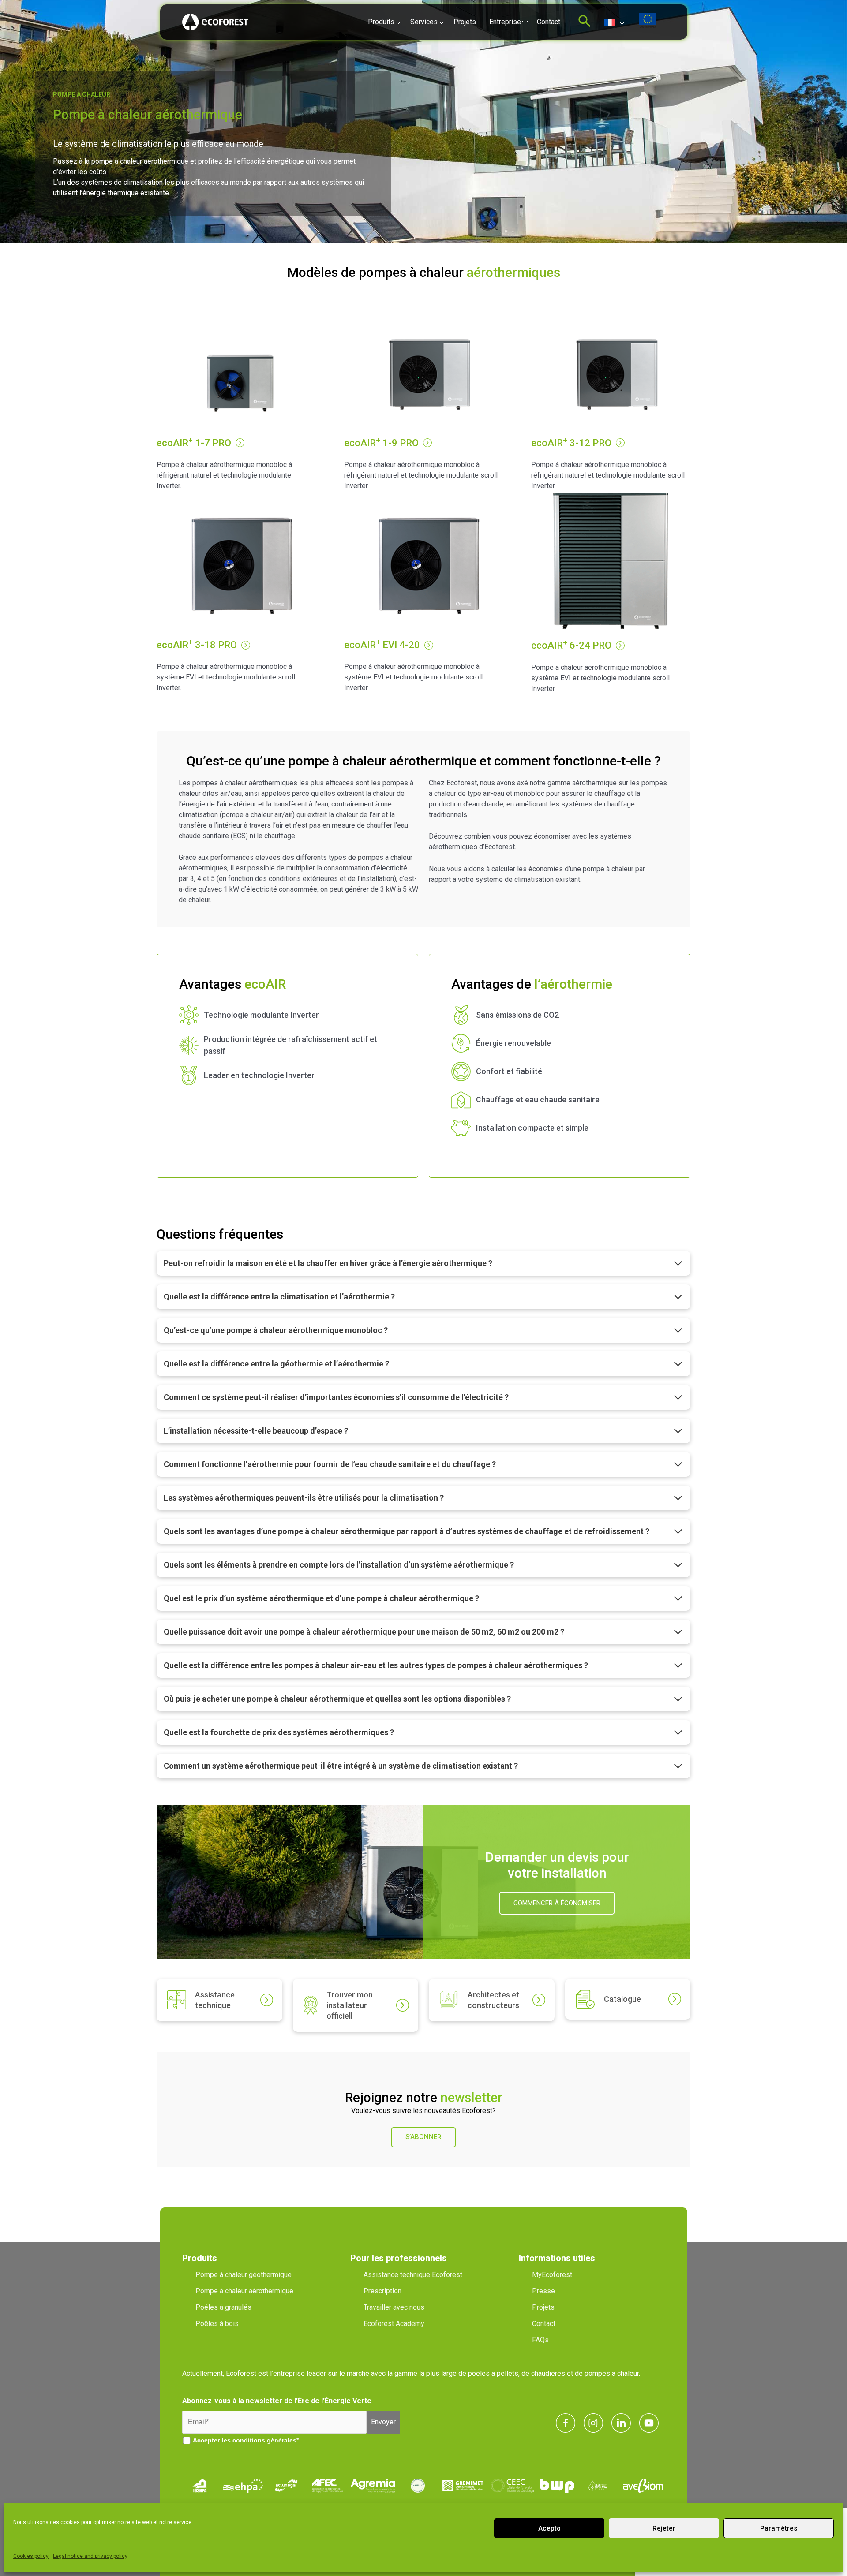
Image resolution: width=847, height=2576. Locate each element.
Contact (549, 22)
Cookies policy (31, 2556)
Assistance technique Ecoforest (413, 2275)
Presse (543, 2291)
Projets (465, 22)
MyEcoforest (552, 2275)
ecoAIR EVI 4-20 (382, 645)
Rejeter (664, 2528)
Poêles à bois (217, 2324)
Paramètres (779, 2528)
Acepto (549, 2528)
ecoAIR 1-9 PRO (381, 443)
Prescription (382, 2291)
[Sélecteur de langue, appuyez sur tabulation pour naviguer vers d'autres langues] (615, 22)
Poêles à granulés (223, 2307)
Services (424, 22)
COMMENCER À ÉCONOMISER (557, 1903)
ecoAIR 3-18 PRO (197, 645)
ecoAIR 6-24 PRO (571, 645)
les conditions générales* (260, 2440)
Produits (381, 22)
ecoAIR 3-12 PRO (571, 443)
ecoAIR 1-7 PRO (194, 443)
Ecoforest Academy (394, 2324)
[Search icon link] (585, 24)
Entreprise (505, 22)
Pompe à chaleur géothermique (244, 2275)
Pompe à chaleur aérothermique (244, 2291)
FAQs (540, 2340)
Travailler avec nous (394, 2307)
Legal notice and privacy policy (90, 2556)
